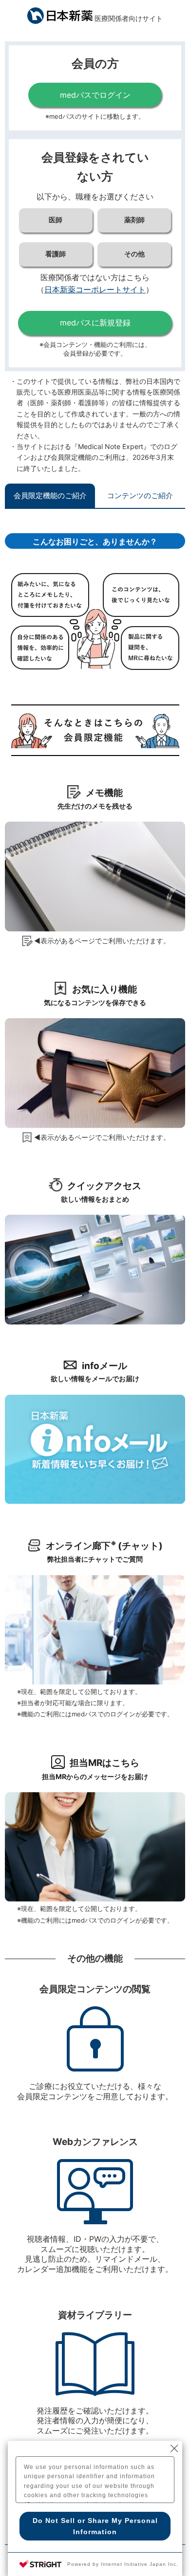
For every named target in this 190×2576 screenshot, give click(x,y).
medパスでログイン (95, 95)
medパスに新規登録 (95, 323)
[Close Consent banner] (174, 2449)
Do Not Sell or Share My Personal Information (95, 2526)
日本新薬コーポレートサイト (95, 289)
